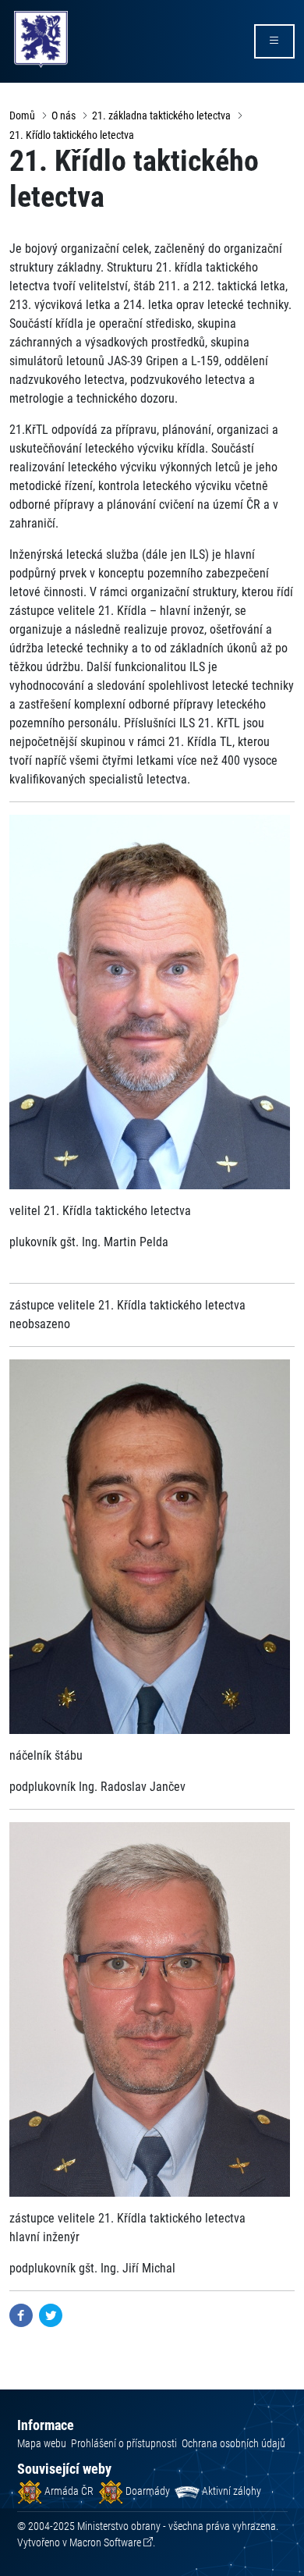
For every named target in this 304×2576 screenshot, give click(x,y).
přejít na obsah (42, 11)
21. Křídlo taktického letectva (72, 135)
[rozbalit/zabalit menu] (274, 41)
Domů (22, 115)
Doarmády (147, 2491)
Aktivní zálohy (230, 2491)
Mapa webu (42, 2443)
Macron (105, 2542)
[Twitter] (51, 2314)
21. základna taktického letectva (161, 115)
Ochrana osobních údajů (233, 2443)
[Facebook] (21, 2314)
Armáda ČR (68, 2491)
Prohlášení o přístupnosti (124, 2443)
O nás (64, 115)
